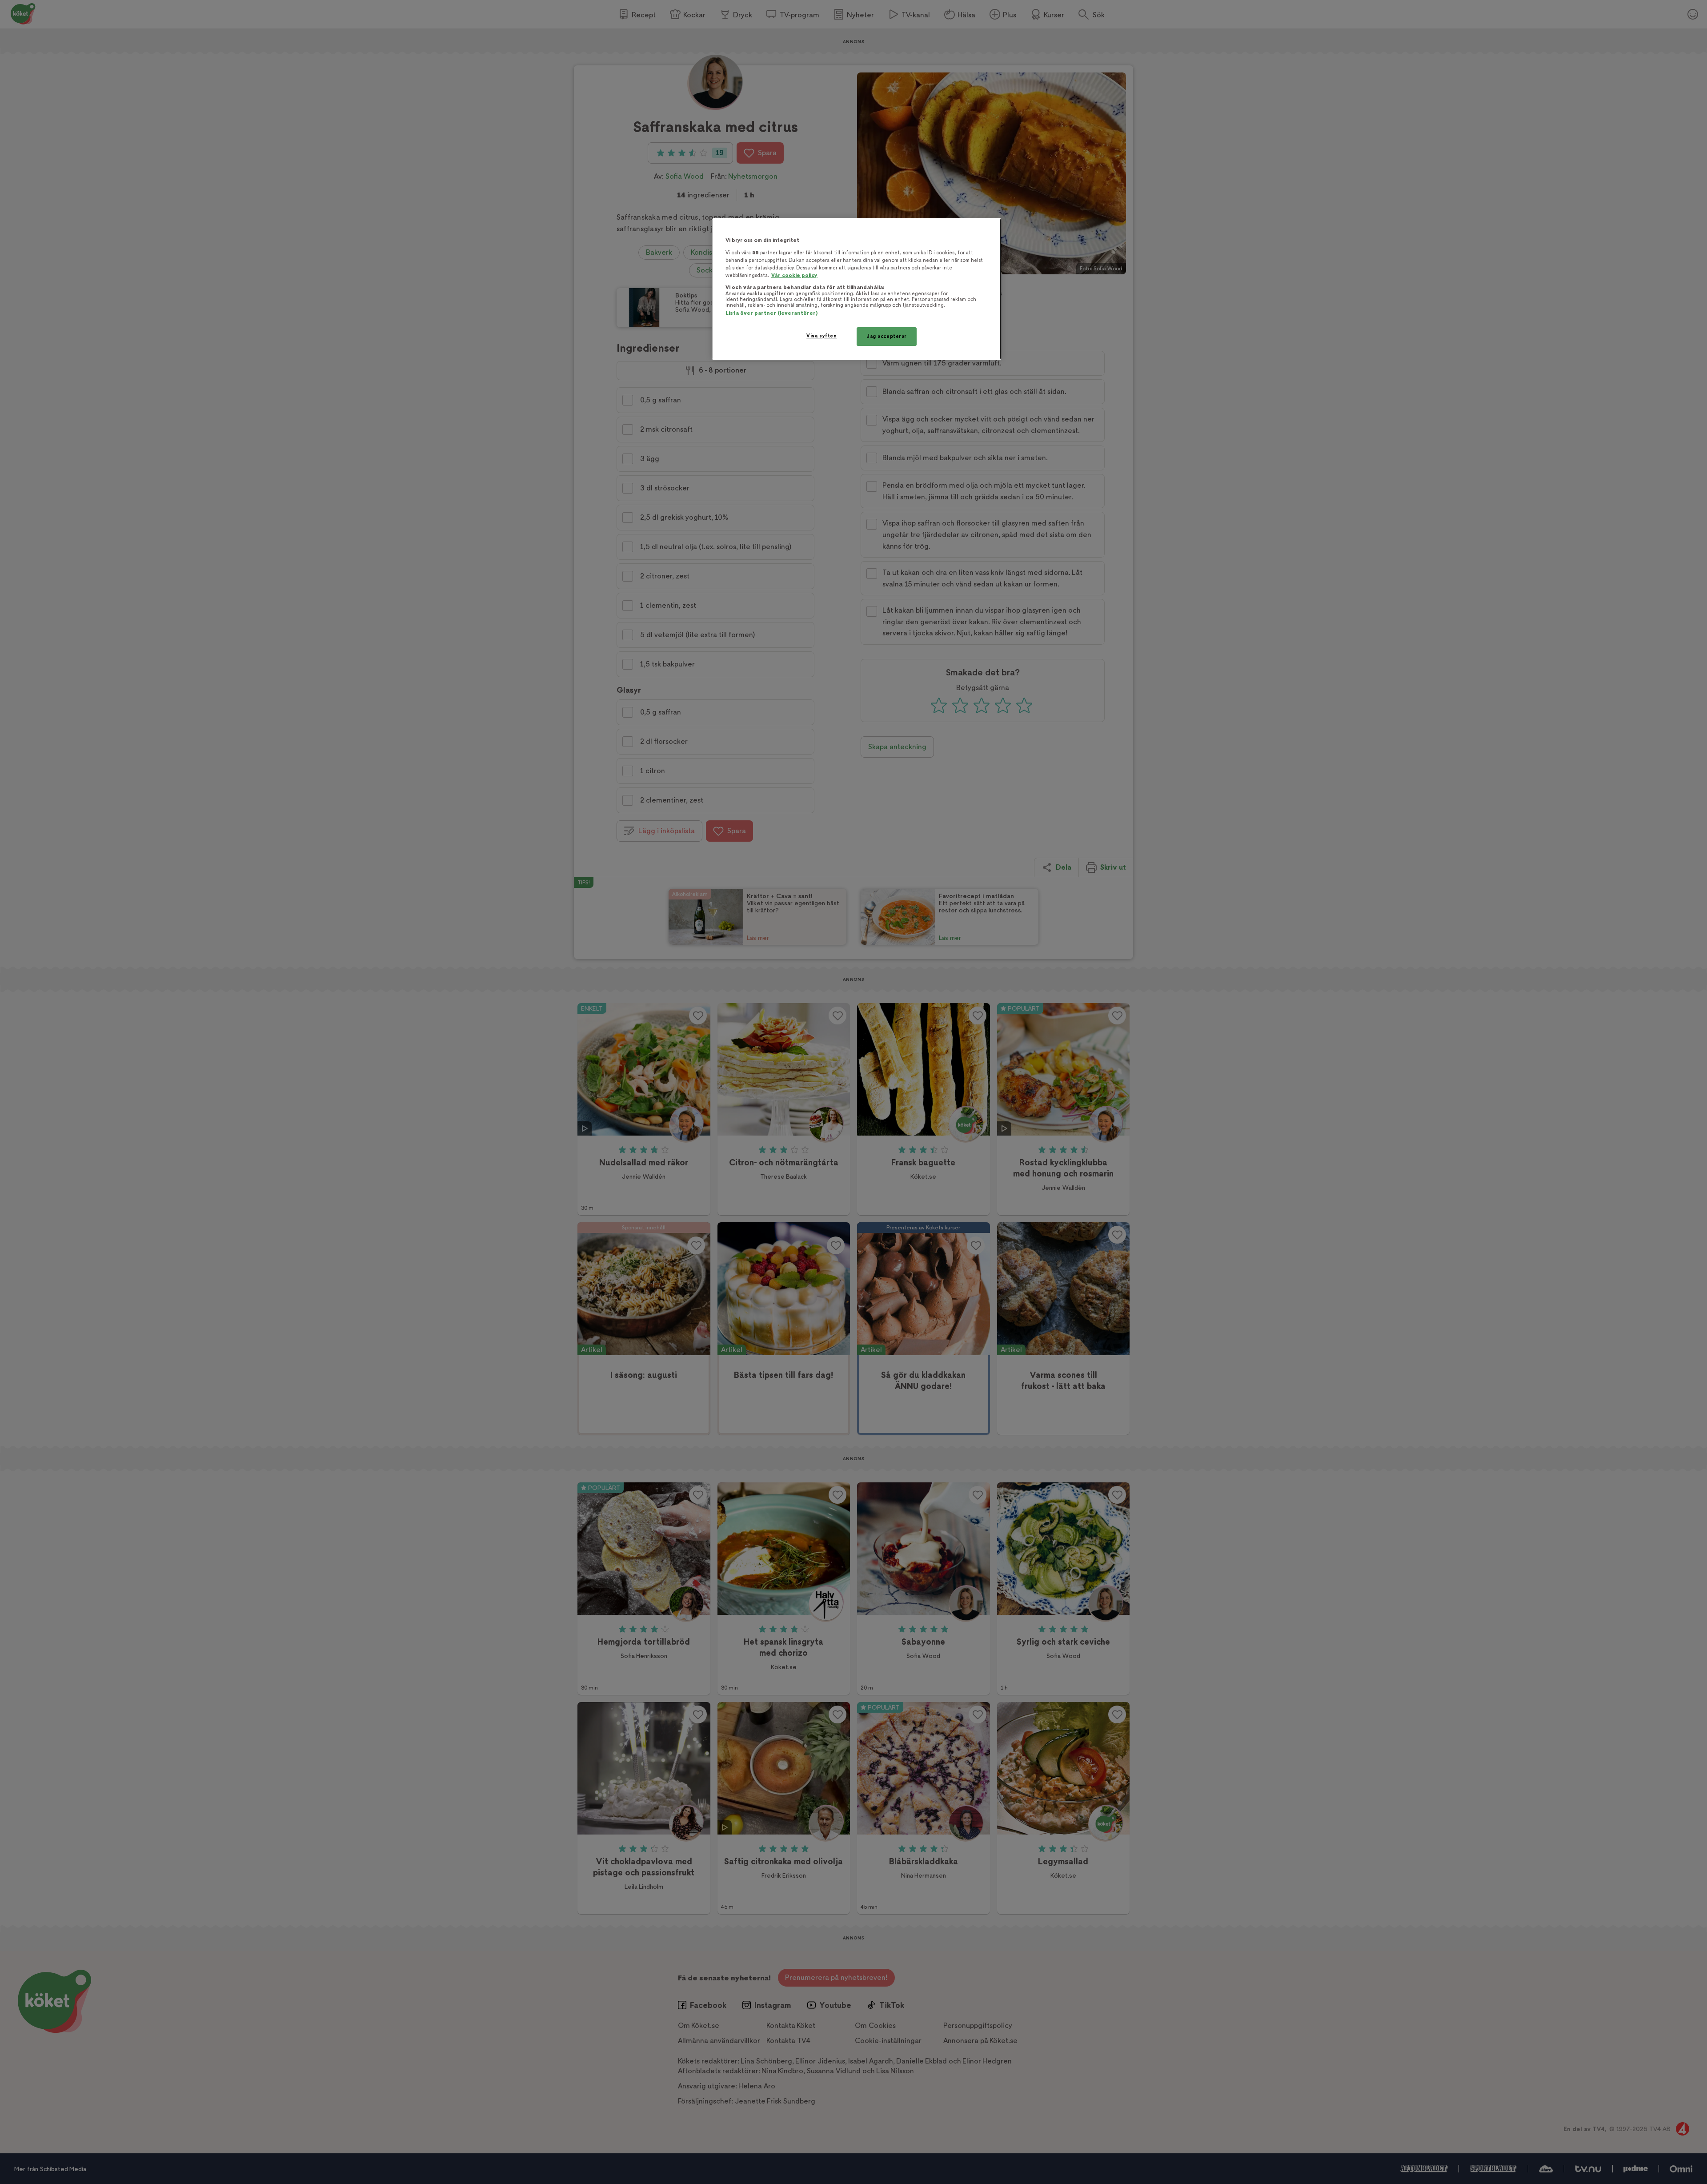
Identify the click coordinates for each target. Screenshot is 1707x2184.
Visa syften (821, 336)
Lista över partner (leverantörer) (771, 313)
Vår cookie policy (794, 275)
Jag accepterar (887, 336)
